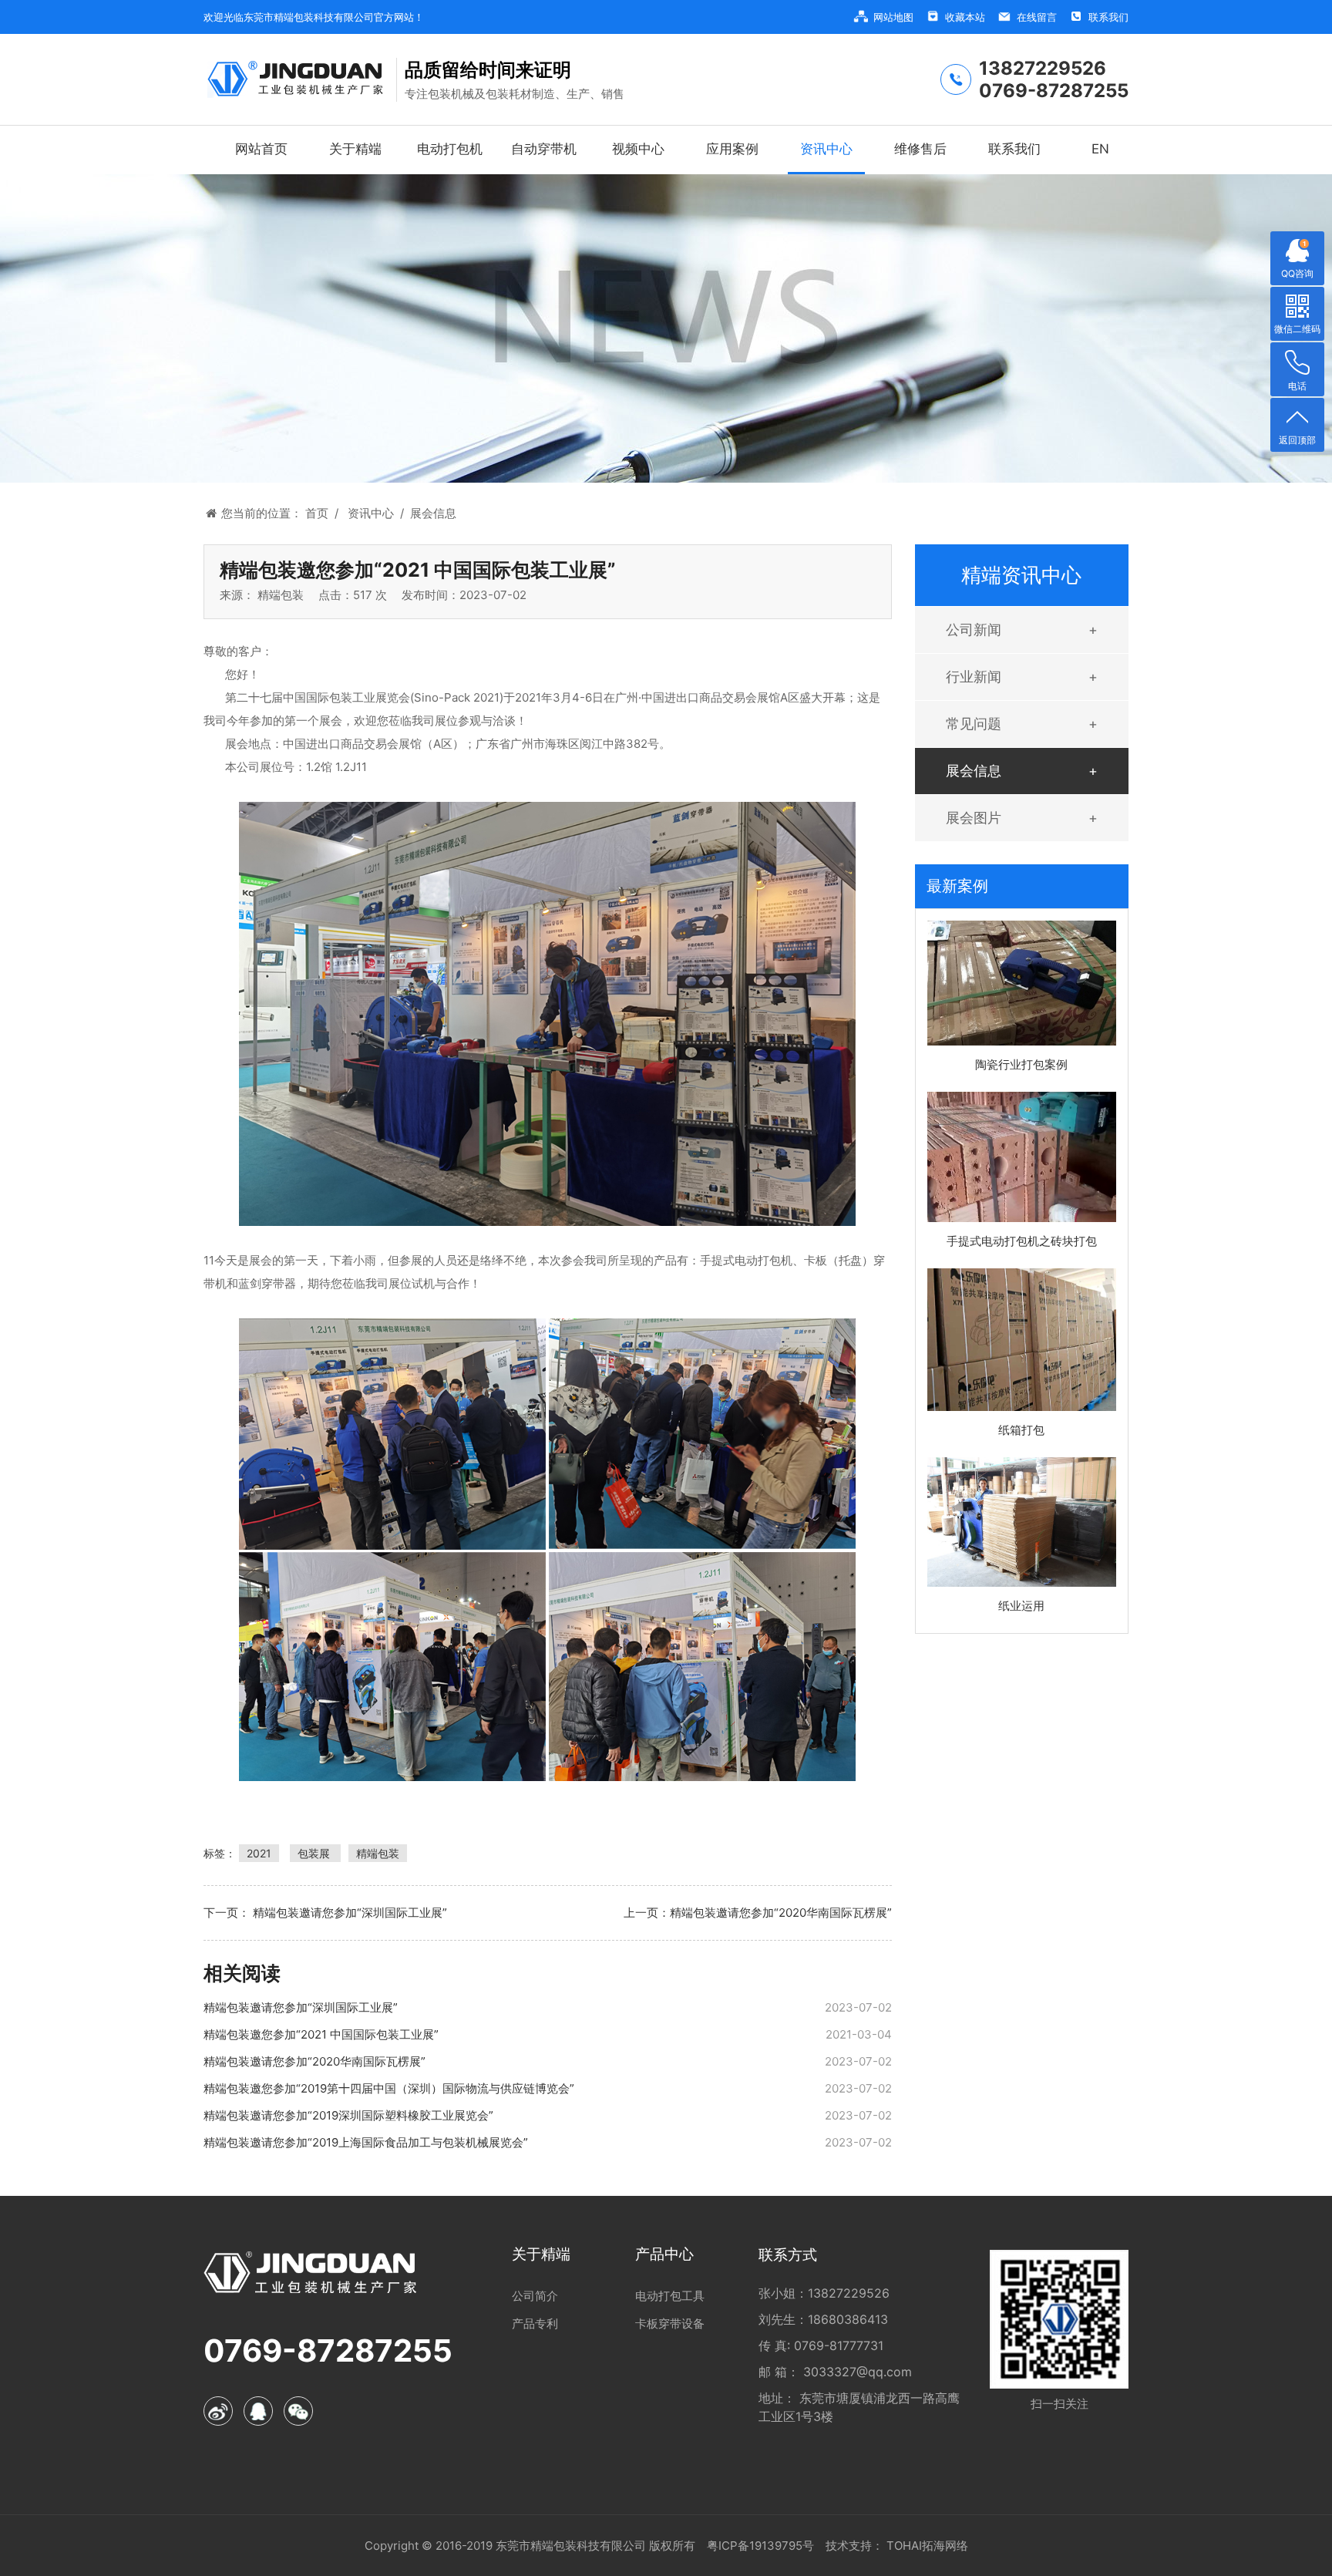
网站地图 (893, 17)
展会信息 (433, 513)
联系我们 (1108, 17)
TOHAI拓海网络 (926, 2546)
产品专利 (535, 2323)
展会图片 (974, 818)
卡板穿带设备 (670, 2323)
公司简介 (535, 2296)
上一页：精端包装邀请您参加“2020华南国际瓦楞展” (757, 1913)
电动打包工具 (670, 2296)
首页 (322, 513)
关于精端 (541, 2254)
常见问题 (974, 724)
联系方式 (788, 2255)
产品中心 (664, 2254)
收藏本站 (965, 17)
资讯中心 (376, 513)
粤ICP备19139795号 (760, 2546)
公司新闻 (974, 630)
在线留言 (1037, 17)
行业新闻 (974, 677)
